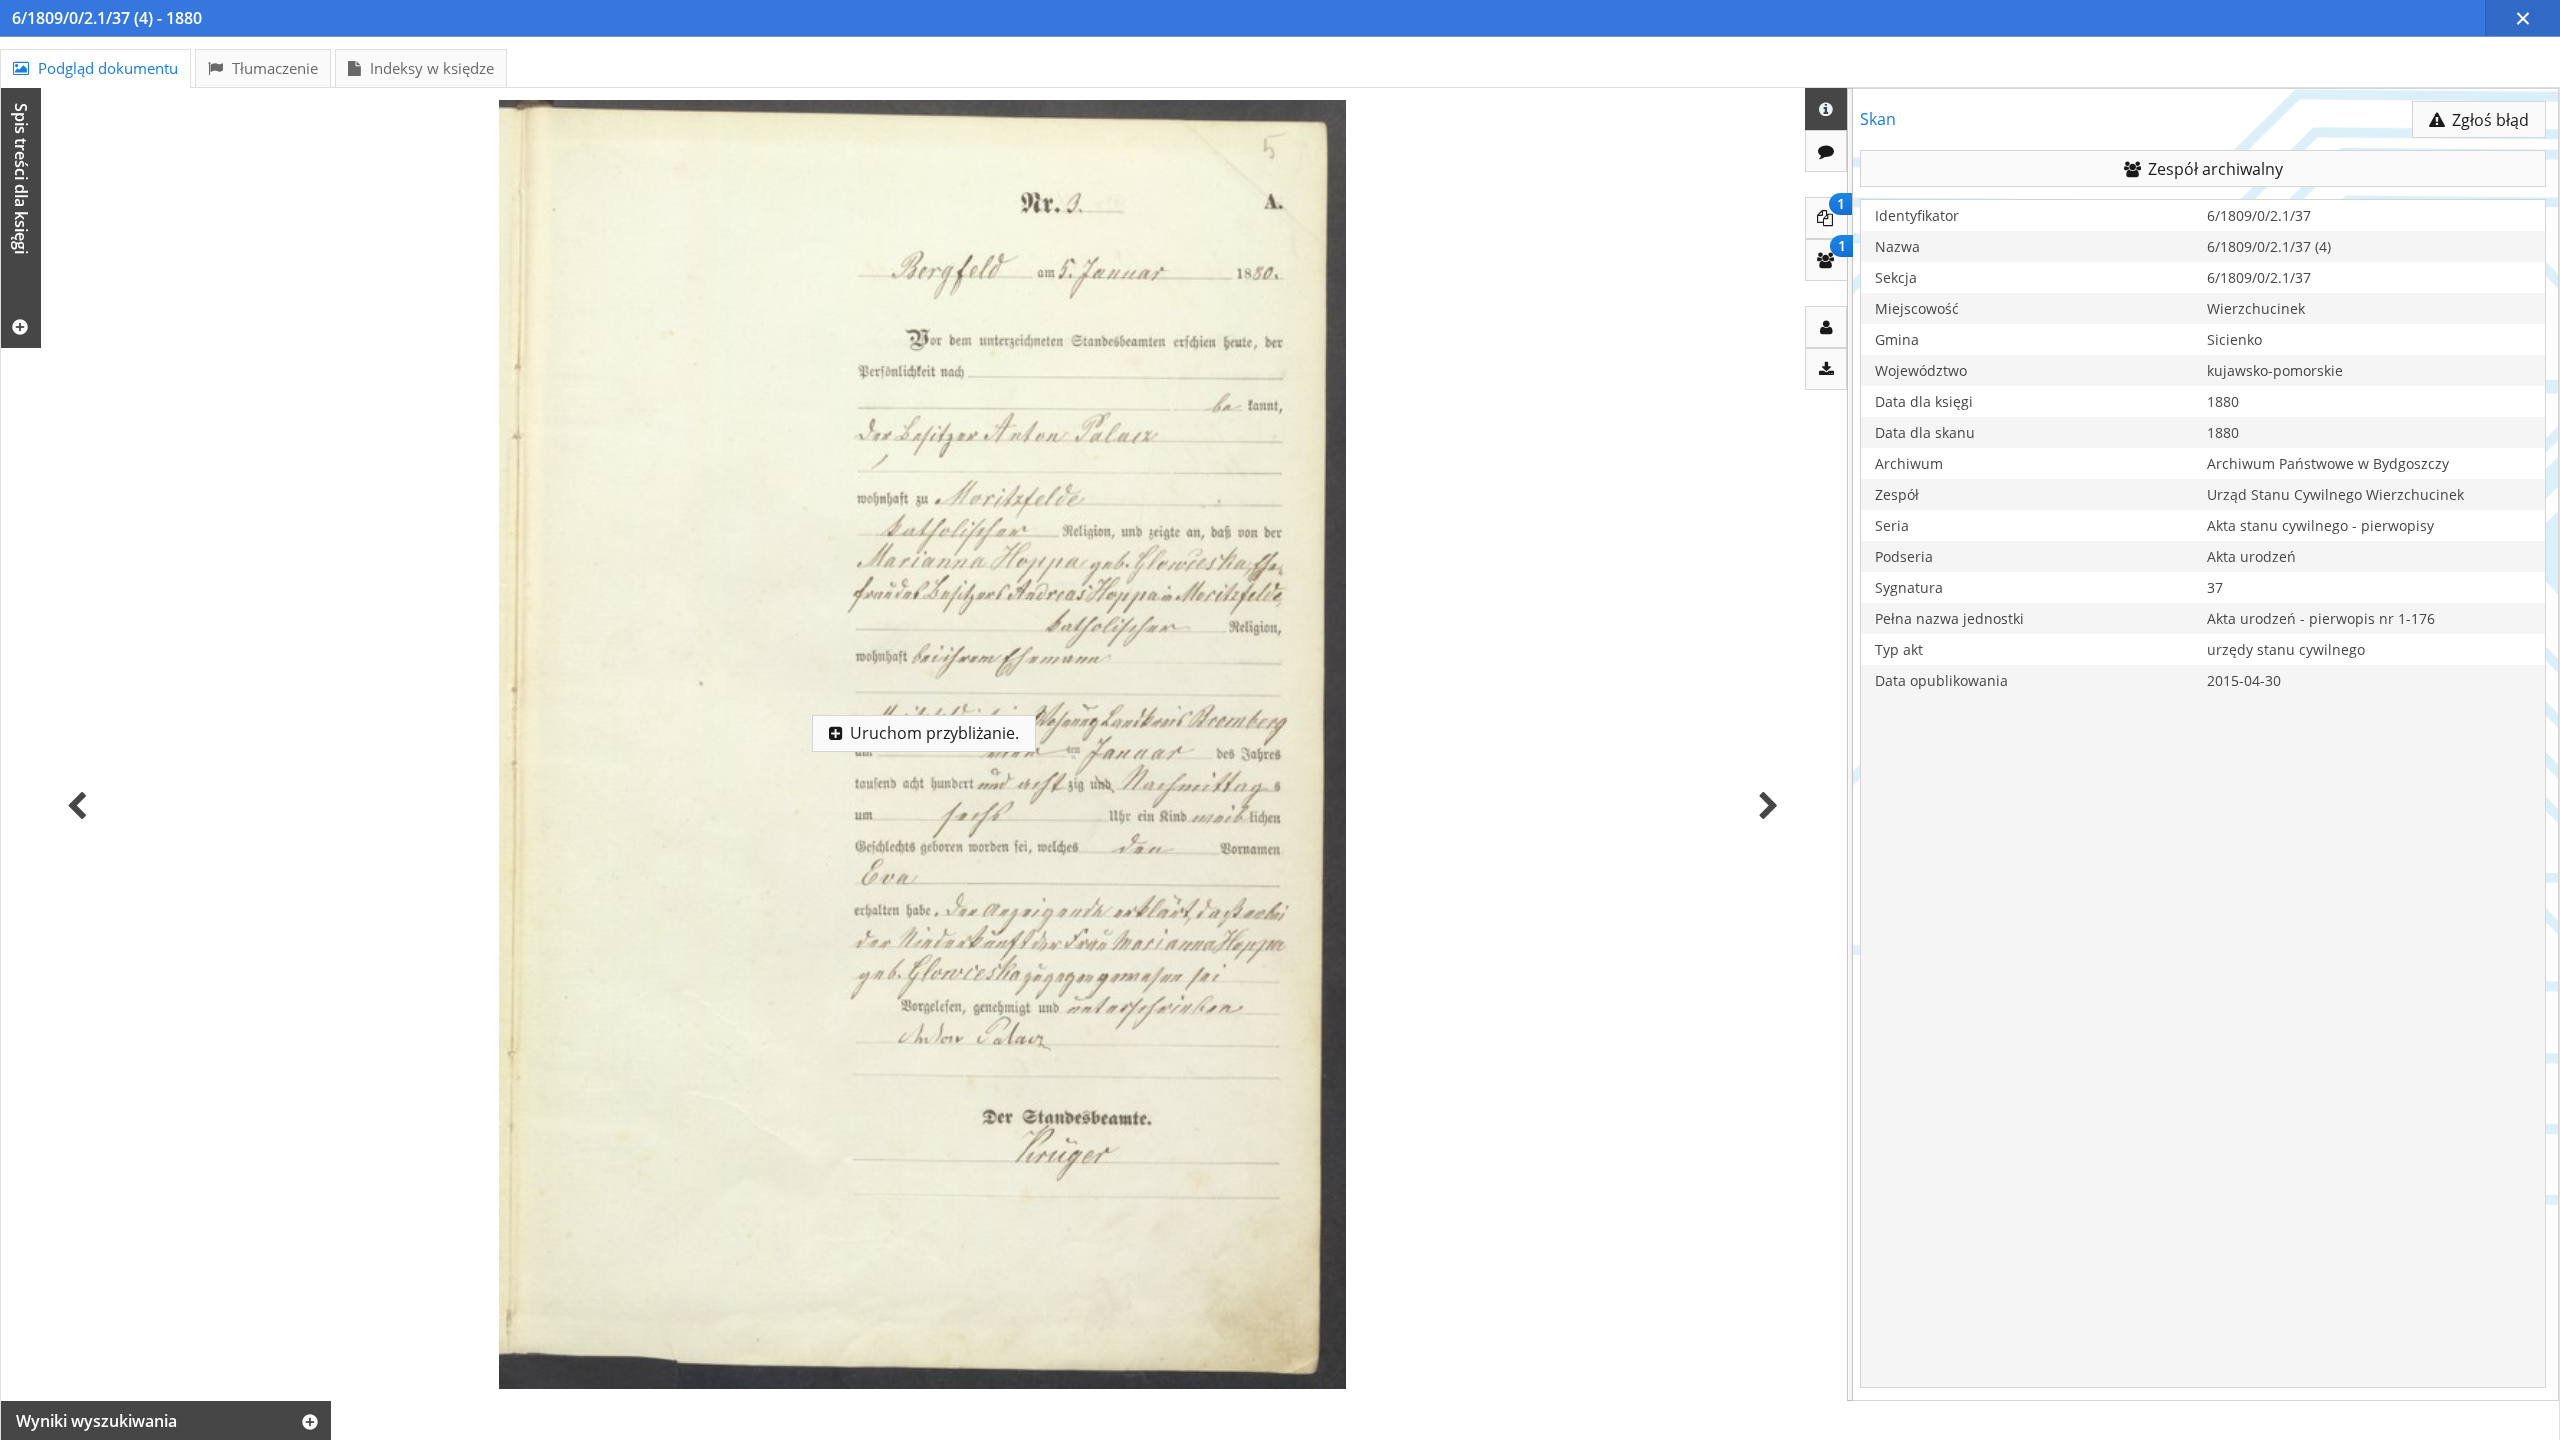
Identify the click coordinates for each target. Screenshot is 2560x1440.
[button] (2522, 18)
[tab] (95, 68)
